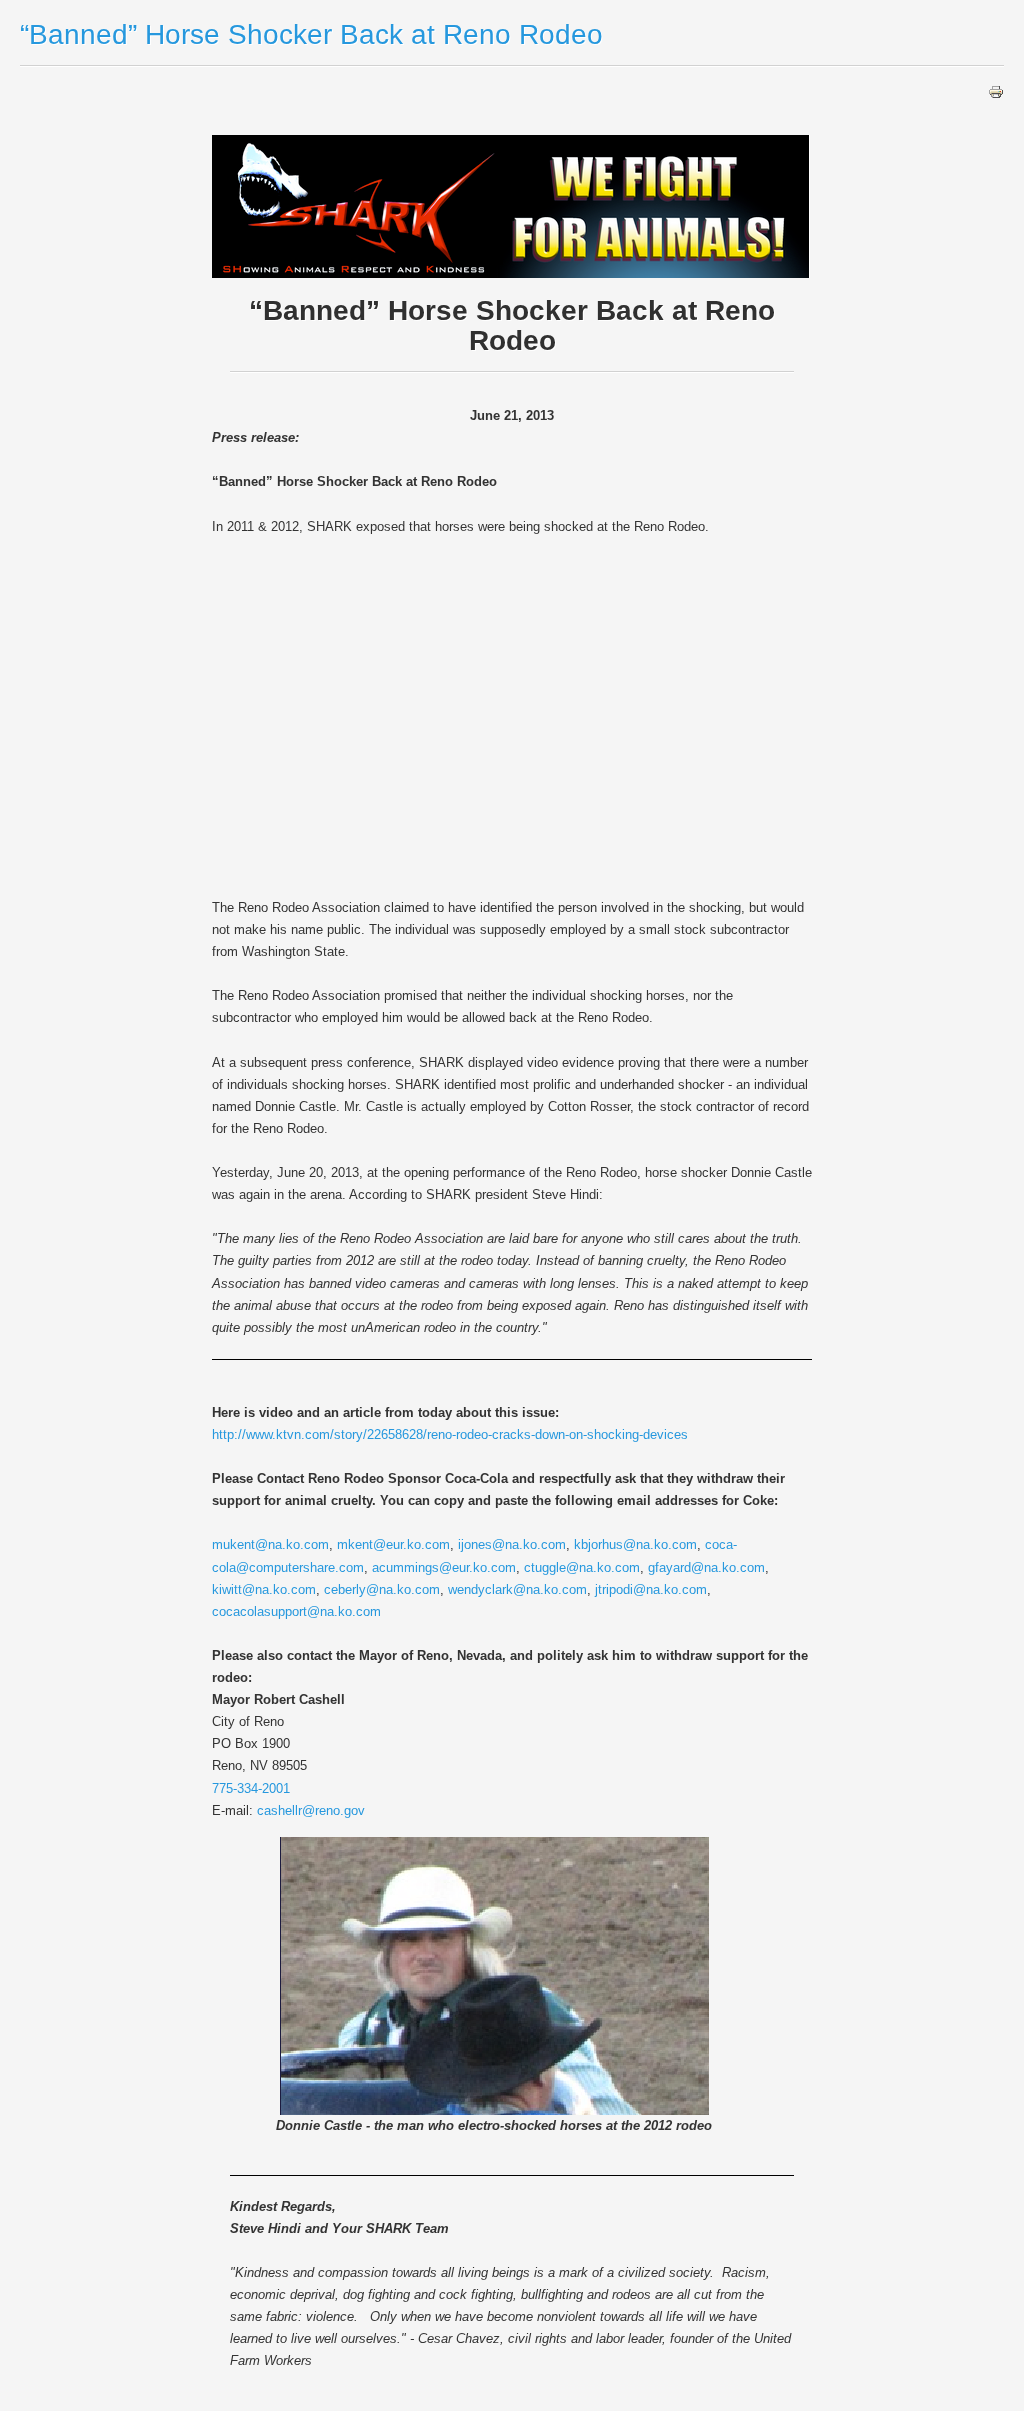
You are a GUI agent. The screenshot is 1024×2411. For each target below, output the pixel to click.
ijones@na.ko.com (512, 1544)
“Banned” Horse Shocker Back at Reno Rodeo (311, 34)
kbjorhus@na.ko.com (635, 1544)
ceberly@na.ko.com (382, 1589)
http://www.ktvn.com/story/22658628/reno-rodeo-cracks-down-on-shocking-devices (450, 1434)
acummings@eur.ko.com (444, 1567)
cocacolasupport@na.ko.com (296, 1611)
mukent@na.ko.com (270, 1544)
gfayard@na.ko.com (706, 1567)
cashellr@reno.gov (311, 1810)
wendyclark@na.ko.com (517, 1589)
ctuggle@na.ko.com (582, 1567)
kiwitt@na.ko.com (264, 1589)
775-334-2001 (251, 1788)
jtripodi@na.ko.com (651, 1589)
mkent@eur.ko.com (393, 1544)
